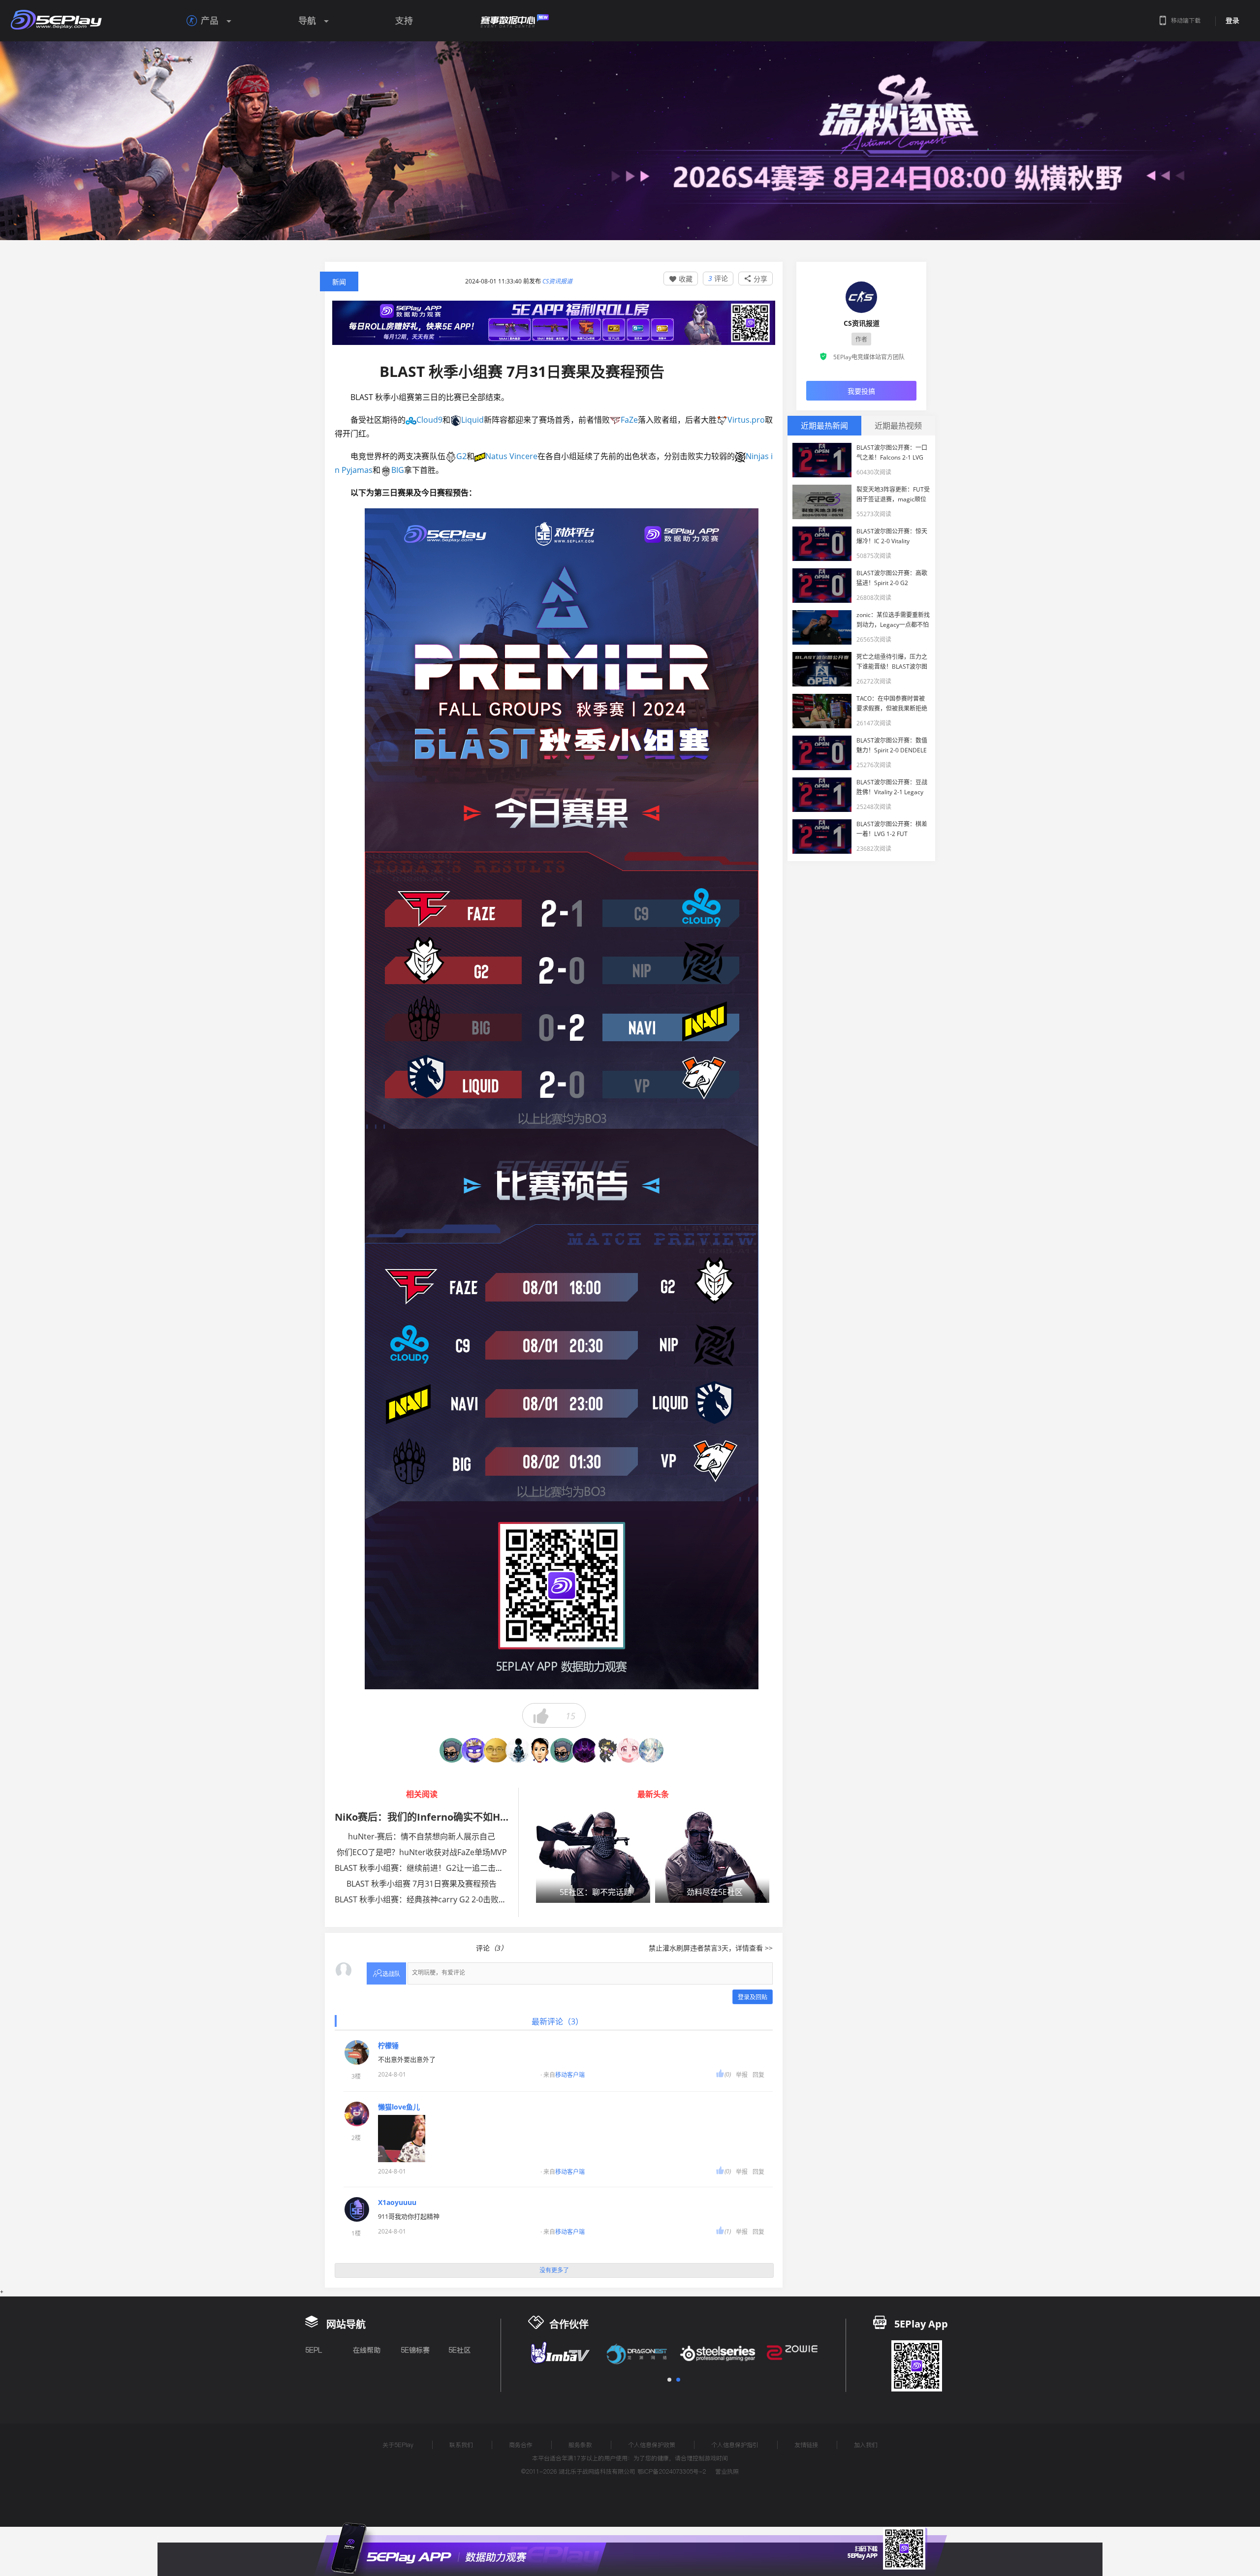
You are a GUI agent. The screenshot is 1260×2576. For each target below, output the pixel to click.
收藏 (681, 279)
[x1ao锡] (629, 1750)
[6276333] (585, 1750)
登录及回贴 (753, 1997)
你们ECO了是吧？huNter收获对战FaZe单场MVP (422, 1852)
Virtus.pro (746, 420)
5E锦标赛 (415, 2350)
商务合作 (521, 2445)
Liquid (472, 420)
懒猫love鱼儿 (399, 2107)
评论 (718, 278)
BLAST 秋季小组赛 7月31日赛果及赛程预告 (422, 1884)
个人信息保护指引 (735, 2445)
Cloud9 (429, 420)
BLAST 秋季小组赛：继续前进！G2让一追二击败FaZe (428, 1868)
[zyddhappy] (540, 1750)
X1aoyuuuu (397, 2203)
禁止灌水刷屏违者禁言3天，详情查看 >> (711, 1948)
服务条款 (580, 2445)
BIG (398, 470)
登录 (1232, 21)
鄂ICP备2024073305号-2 (672, 2471)
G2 (461, 456)
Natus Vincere (511, 456)
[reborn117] (474, 1750)
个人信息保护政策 (652, 2445)
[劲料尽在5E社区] (712, 1857)
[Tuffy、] (452, 1750)
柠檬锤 (388, 2046)
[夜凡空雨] (563, 1750)
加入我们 (866, 2445)
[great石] (496, 1750)
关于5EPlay (398, 2445)
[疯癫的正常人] (651, 1750)
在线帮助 (367, 2350)
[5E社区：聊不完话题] (593, 1857)
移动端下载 (1186, 20)
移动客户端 (570, 2075)
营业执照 (727, 2471)
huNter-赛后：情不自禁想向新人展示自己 (422, 1836)
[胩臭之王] (518, 1750)
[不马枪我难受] (607, 1750)
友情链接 (806, 2445)
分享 (756, 279)
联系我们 (461, 2445)
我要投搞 (861, 391)
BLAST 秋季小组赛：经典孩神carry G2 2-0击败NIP (423, 1899)
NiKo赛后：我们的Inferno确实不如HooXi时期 (438, 1817)
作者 (861, 339)
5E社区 (459, 2350)
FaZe (629, 420)
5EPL (314, 2350)
